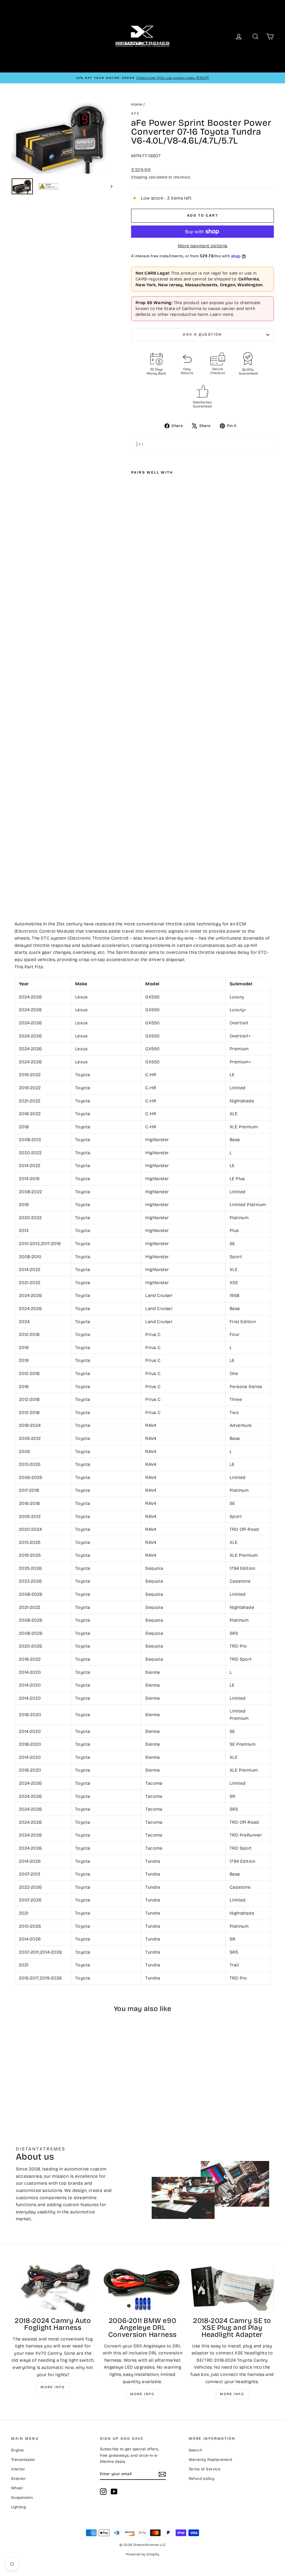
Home (137, 104)
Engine (17, 2450)
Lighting (19, 2507)
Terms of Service (205, 2469)
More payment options (203, 246)
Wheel (17, 2488)
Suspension (22, 2498)
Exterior (18, 2479)
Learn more (221, 314)
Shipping (139, 177)
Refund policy (202, 2479)
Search (195, 2450)
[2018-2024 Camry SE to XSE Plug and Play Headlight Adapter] (232, 2288)
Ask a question (202, 334)
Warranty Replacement (211, 2460)
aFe (135, 113)
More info (53, 2387)
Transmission (23, 2460)
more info (232, 2394)
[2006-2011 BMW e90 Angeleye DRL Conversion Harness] (142, 2288)
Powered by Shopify (142, 2554)
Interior (18, 2469)
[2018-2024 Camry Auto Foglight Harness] (53, 2288)
